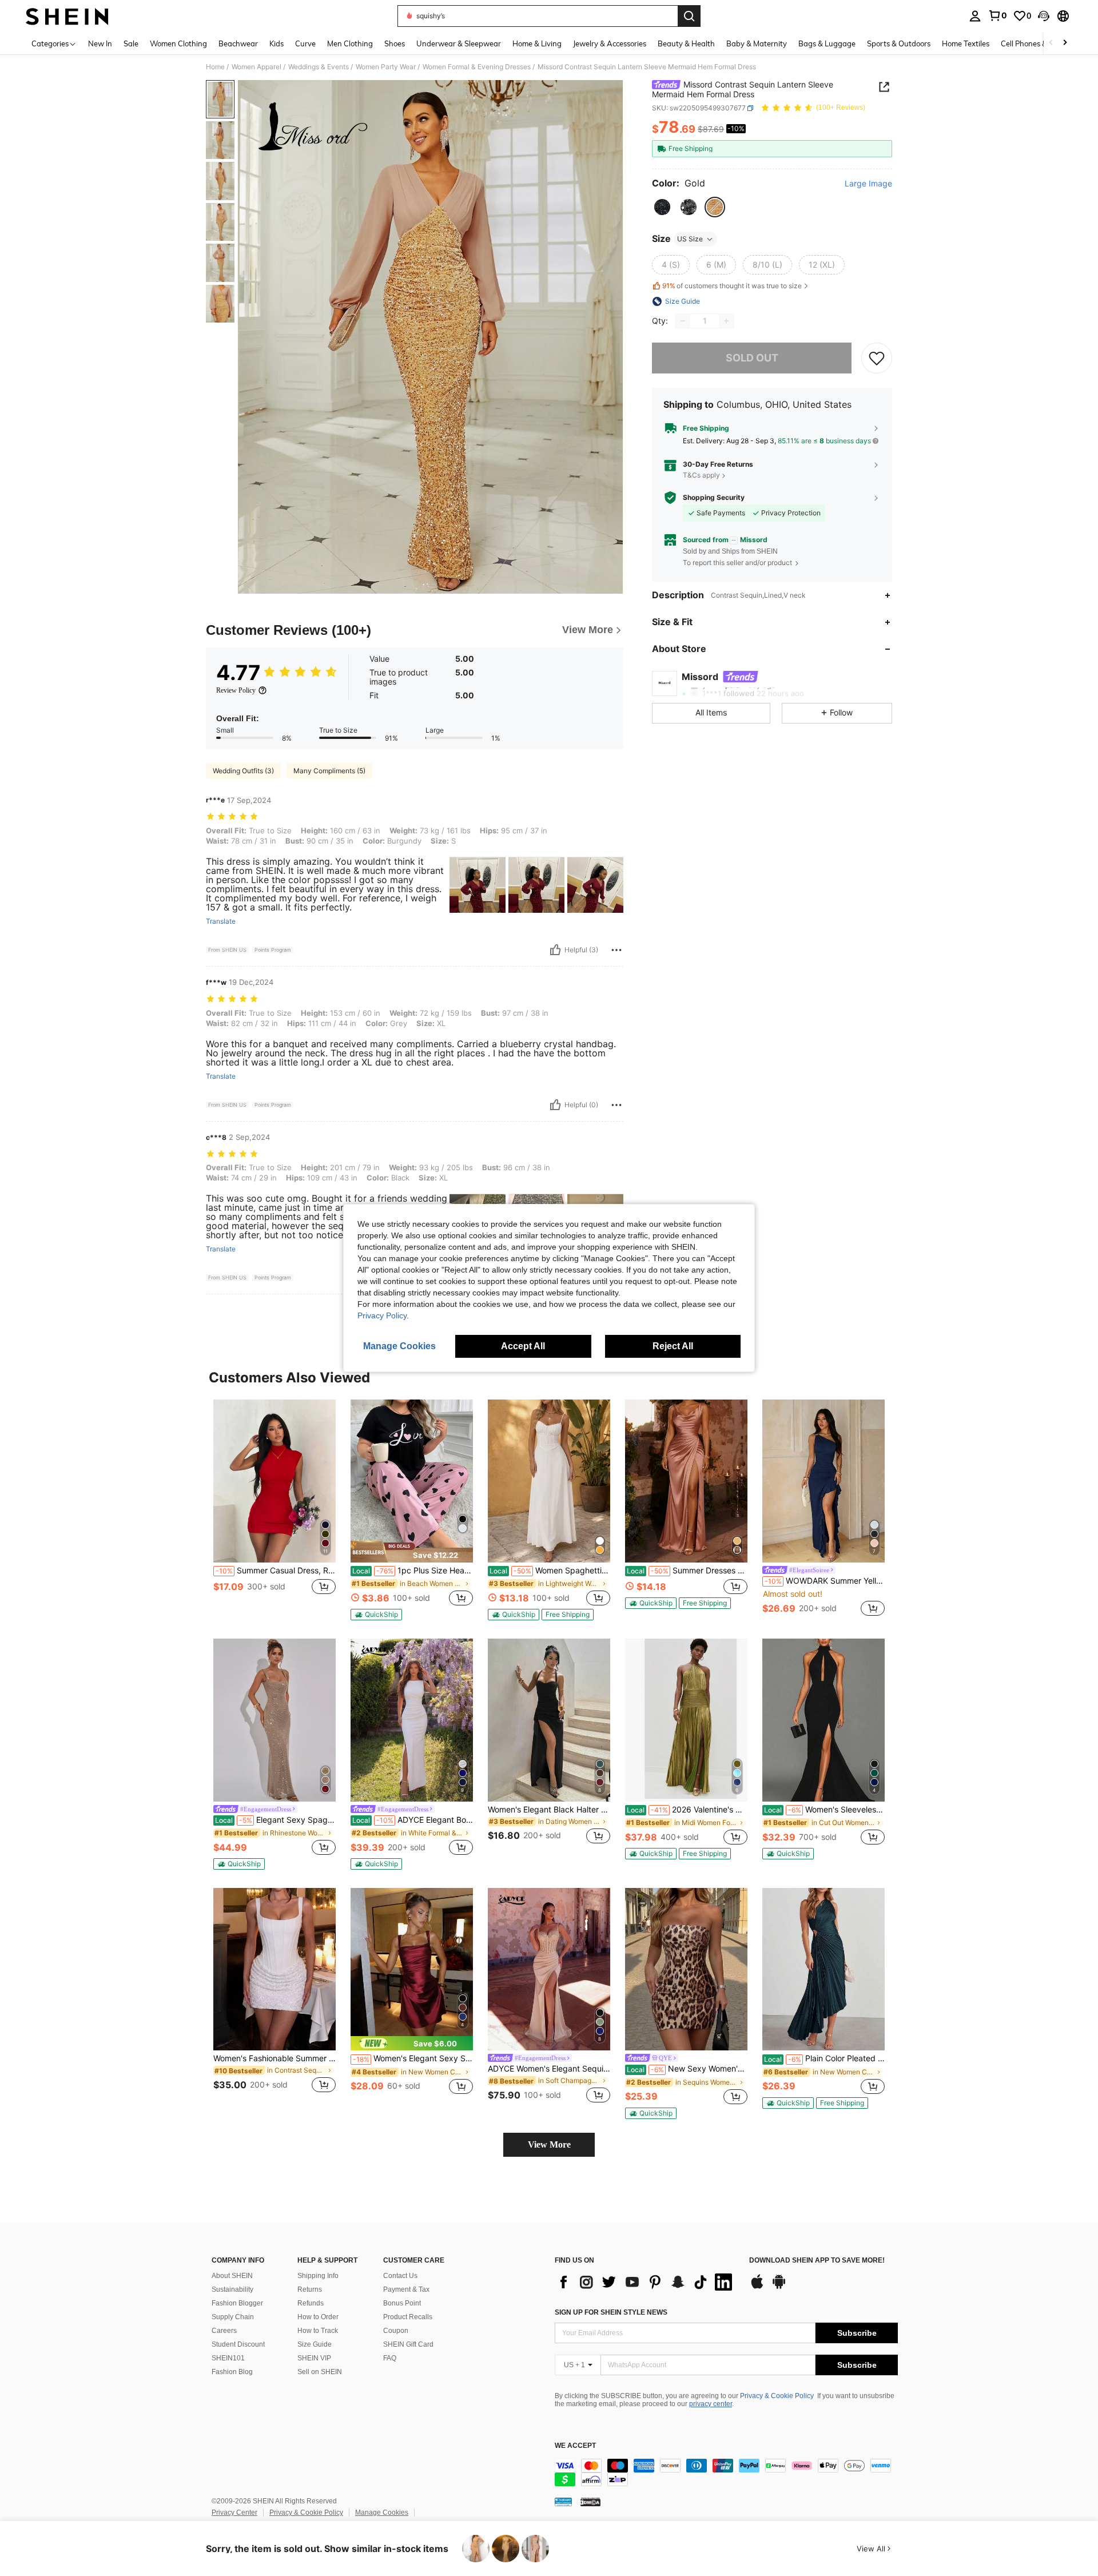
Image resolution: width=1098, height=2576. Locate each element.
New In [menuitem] (100, 43)
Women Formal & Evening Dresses (477, 67)
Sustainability (232, 2289)
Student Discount (238, 2344)
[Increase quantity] (726, 321)
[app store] (757, 2287)
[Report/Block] (616, 950)
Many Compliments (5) (329, 771)
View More (549, 2144)
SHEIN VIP (314, 2358)
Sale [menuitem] (131, 43)
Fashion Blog (232, 2372)
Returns (310, 2289)
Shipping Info (318, 2276)
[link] (997, 15)
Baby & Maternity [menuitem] (757, 43)
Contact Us (400, 2276)
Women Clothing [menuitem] (178, 43)
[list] (646, 2282)
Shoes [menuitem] (395, 43)
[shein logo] (67, 16)
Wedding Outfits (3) (243, 771)
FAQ (390, 2358)
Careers (224, 2331)
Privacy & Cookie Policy (777, 2396)
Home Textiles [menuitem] (966, 43)
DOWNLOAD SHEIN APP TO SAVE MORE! (817, 2261)
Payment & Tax (406, 2289)
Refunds (311, 2303)
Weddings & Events (319, 67)
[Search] (689, 16)
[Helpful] (555, 950)
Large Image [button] (868, 184)
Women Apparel (256, 67)
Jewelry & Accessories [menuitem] (610, 43)
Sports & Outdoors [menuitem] (899, 43)
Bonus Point (402, 2303)
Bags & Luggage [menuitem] (827, 43)
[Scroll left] (1051, 43)
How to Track (318, 2331)
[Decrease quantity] (683, 321)
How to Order (318, 2317)
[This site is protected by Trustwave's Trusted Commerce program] (563, 2502)
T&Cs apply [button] (701, 475)
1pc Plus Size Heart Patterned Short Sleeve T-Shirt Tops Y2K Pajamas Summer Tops (413, 1571)
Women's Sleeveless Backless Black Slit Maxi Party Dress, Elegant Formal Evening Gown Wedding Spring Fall (824, 1810)
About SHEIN (232, 2276)
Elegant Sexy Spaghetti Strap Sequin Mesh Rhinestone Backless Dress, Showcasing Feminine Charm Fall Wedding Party (275, 1820)
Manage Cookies (382, 2513)
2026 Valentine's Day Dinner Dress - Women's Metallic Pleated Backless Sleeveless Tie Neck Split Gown (687, 1810)
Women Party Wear (386, 67)
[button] (1044, 16)
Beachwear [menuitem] (238, 43)
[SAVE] (877, 358)
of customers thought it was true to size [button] (732, 286)
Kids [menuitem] (277, 43)
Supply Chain (233, 2317)
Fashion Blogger (237, 2303)
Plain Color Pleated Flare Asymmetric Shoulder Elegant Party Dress (824, 2058)
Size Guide (315, 2344)
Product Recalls (408, 2317)
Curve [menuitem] (305, 43)
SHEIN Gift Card (408, 2344)
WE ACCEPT (575, 2446)
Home (215, 67)
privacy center (711, 2404)
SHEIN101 (228, 2358)
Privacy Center (234, 2513)
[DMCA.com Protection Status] (590, 2502)
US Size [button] (690, 239)
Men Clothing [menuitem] (350, 43)
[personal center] (975, 16)
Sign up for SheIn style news (611, 2312)
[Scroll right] (1065, 43)
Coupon (396, 2331)
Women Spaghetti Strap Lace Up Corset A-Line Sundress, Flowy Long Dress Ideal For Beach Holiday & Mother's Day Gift (550, 1571)
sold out (752, 358)
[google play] (779, 2287)
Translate (221, 921)
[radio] (662, 207)
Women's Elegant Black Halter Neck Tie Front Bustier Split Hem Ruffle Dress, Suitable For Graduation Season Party (549, 1810)
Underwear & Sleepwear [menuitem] (459, 43)
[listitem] (274, 1509)
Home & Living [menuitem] (537, 43)
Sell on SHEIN (320, 2372)
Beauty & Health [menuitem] (686, 43)
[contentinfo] (726, 2472)
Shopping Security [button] (714, 498)
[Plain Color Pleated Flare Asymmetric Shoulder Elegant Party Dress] (823, 1969)
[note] (412, 1552)
